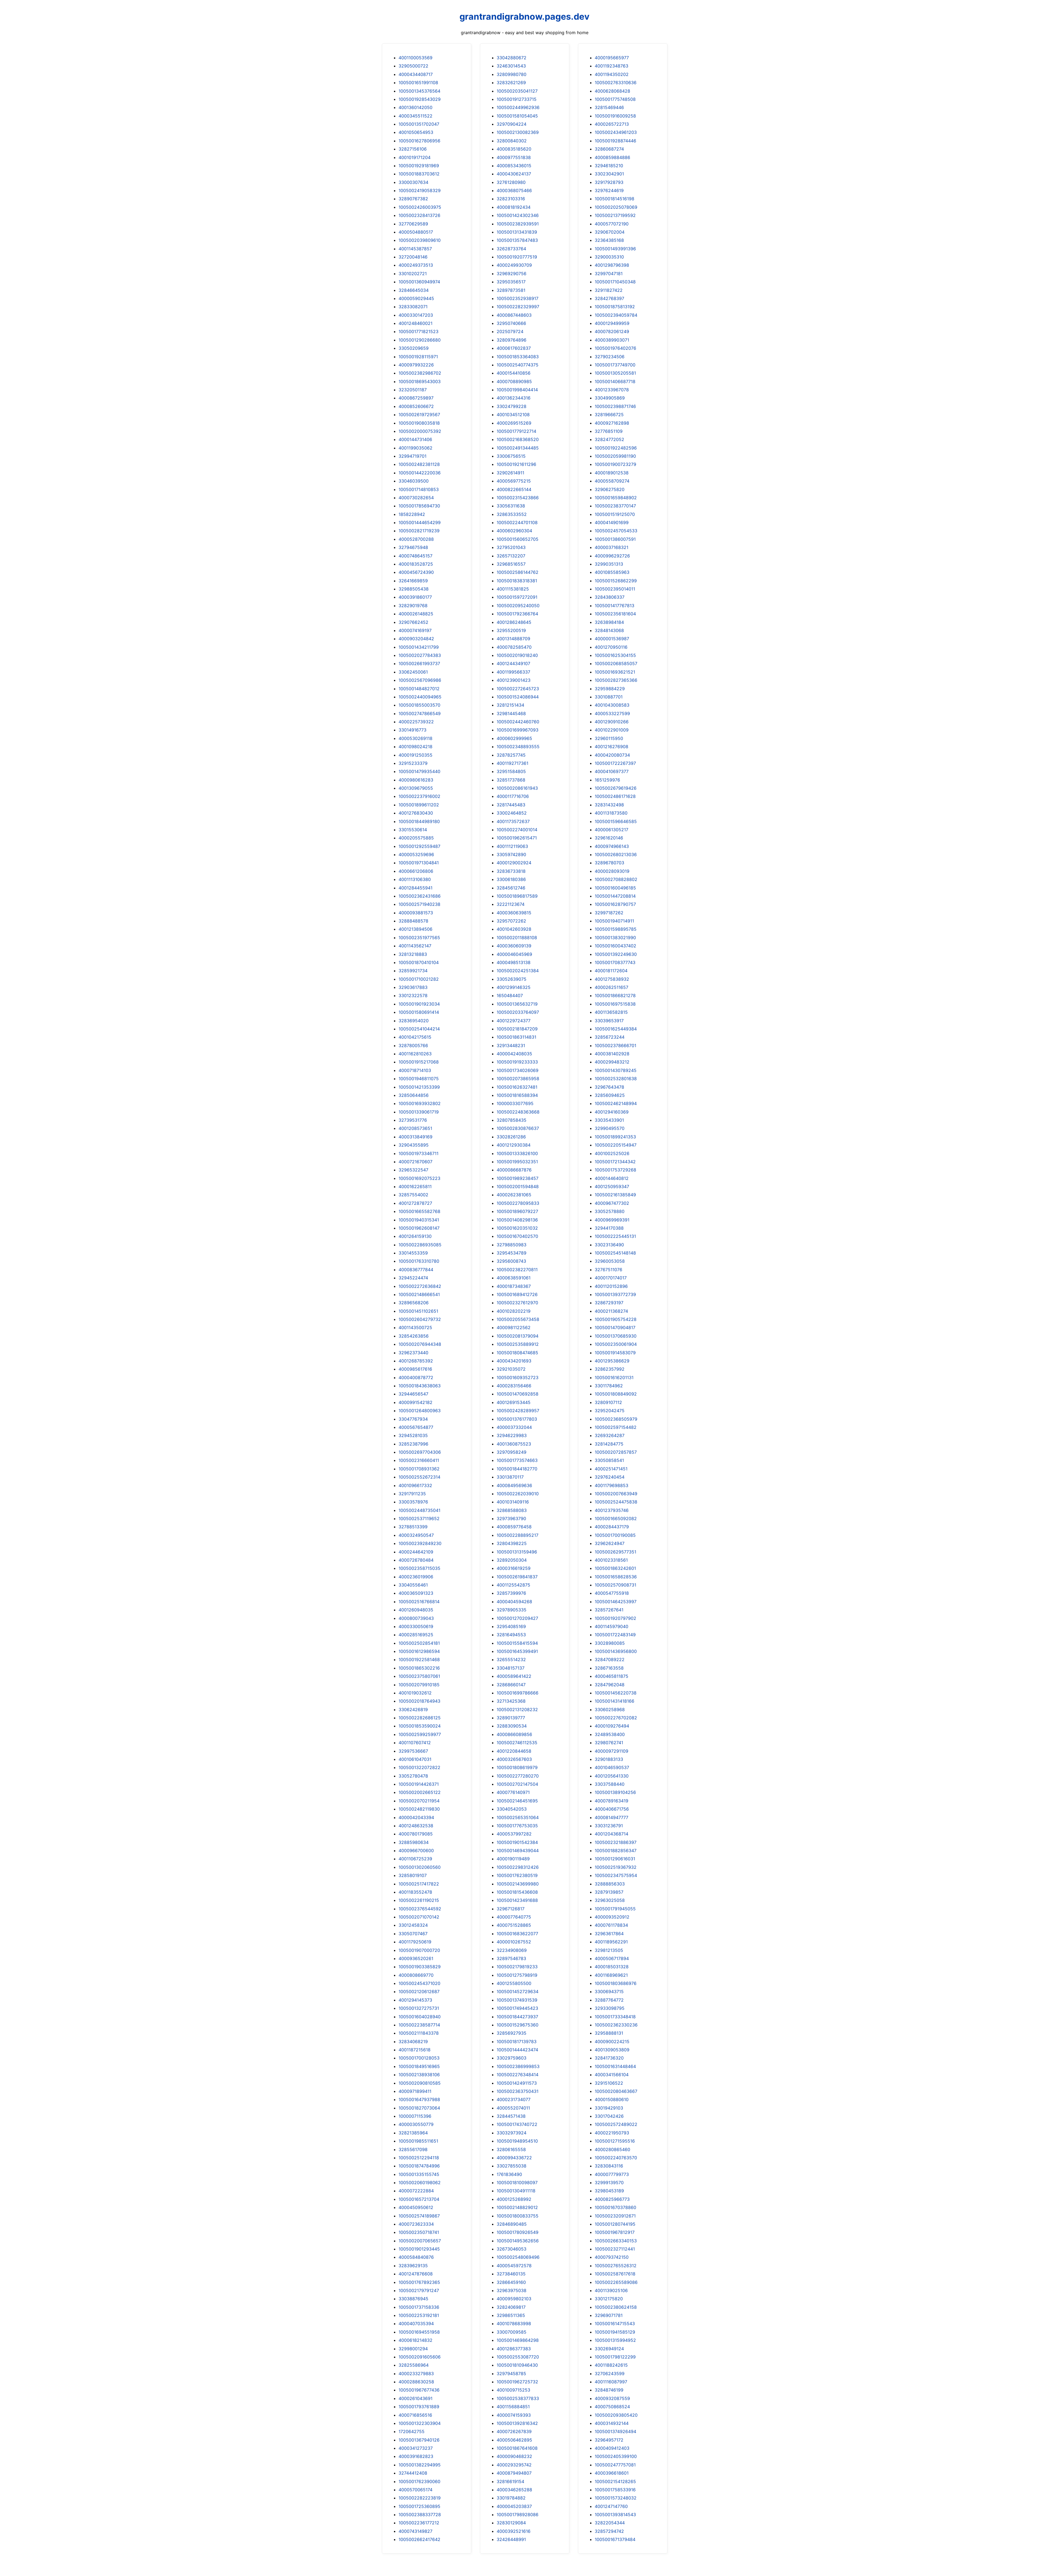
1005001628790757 (615, 904)
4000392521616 (514, 2531)
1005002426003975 (420, 207)
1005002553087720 (518, 2357)
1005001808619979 (517, 1767)
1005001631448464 (615, 2066)
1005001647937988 (419, 2099)
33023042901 (609, 174)
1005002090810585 (420, 2083)
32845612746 (511, 888)
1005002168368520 (518, 439)
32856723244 (610, 1037)
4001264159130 (415, 1236)
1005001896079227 (517, 1211)
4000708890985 (514, 381)
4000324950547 (416, 1535)
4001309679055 (416, 788)
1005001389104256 (615, 1792)
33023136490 (609, 1245)
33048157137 (511, 1668)
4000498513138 (514, 962)
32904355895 (414, 1145)
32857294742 (609, 2531)
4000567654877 (416, 1427)
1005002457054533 (616, 531)
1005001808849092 (616, 1394)
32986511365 (511, 2315)
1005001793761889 (419, 2407)
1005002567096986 (420, 680)
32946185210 (609, 166)
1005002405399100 (616, 2456)
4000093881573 (416, 913)
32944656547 (413, 1394)
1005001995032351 (517, 1162)
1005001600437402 (615, 946)
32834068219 (413, 2042)
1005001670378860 (615, 2207)
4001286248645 (514, 622)
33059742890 (511, 854)
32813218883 (413, 954)
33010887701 (609, 697)
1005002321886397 (616, 1842)
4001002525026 (612, 1153)
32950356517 (511, 282)
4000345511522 (416, 116)
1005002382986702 (420, 373)
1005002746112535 (517, 1743)
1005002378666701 (615, 1045)
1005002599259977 (420, 1734)
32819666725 (609, 415)
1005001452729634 (518, 1992)
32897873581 (511, 290)
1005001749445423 (517, 2008)
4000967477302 (612, 1203)
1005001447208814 (615, 896)
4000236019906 (416, 1577)
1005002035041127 (517, 91)
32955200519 (511, 630)
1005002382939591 (518, 224)
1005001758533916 (615, 2490)
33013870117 (510, 1477)
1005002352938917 (518, 298)
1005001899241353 (615, 1137)
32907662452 (413, 622)
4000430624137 (514, 174)
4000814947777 (612, 1817)
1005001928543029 (420, 99)
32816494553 (511, 1635)
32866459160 (511, 2282)
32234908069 (512, 1950)
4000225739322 (416, 722)
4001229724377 (514, 1021)
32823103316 (511, 199)
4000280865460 (612, 2149)
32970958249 (512, 1452)
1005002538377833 (518, 2398)
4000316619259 (514, 1568)
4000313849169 (416, 1137)
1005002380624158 (616, 2307)
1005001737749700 (615, 365)
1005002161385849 (615, 1195)
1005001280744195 (615, 2224)
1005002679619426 (616, 788)
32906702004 (610, 232)
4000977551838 (514, 157)
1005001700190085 (615, 1535)
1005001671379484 (615, 2539)
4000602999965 (514, 738)
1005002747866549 (420, 713)
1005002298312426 (518, 1867)
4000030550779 (416, 2124)
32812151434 (510, 705)
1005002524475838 (616, 1502)
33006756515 (511, 456)
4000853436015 (514, 166)
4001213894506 (416, 929)
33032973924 (512, 2133)
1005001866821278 (615, 995)
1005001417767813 (615, 606)
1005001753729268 (615, 1170)
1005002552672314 (419, 1477)
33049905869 (610, 398)
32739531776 (413, 1120)
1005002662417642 (419, 2539)
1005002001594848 (518, 1186)
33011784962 (609, 1386)
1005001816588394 (517, 1095)
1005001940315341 (419, 1220)
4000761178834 (611, 1925)
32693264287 (610, 1435)
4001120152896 (611, 1286)
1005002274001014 (517, 830)
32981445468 (511, 713)
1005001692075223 (419, 1178)
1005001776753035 (517, 1826)
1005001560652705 (518, 539)
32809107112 (608, 1402)
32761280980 (511, 182)
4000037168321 (612, 547)
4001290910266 (612, 722)
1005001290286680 (420, 340)
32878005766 (413, 1045)
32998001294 (413, 2349)
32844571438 (511, 2116)
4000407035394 (416, 2324)
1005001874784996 (419, 2166)
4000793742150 (612, 2257)
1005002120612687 (419, 1992)
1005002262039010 (518, 1494)
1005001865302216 (419, 1668)
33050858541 (609, 1460)
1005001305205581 (615, 373)
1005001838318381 (517, 581)
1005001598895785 (616, 929)
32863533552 (512, 514)
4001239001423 (514, 680)
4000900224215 (612, 2042)
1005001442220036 (420, 473)
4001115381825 (513, 589)
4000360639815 (514, 913)
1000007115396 (415, 2116)
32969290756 (512, 274)
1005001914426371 (419, 1784)
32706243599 (610, 2374)
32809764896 (512, 340)
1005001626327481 (517, 1087)
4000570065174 (416, 2490)
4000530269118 (416, 738)
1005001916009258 (615, 116)
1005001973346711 (419, 1153)
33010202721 (413, 274)
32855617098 (413, 2149)
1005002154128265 (615, 2481)
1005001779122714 (516, 431)
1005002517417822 (419, 1884)
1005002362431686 (420, 896)
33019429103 (609, 2108)
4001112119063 (512, 846)
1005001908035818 (419, 423)
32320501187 (413, 390)
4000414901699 (612, 522)
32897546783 (511, 1958)
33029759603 (512, 2058)
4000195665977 (612, 58)
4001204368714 (612, 1834)
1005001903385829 (420, 1967)
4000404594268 (514, 1602)
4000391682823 (416, 2456)
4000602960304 (514, 531)
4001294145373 (415, 2000)
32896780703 (609, 863)
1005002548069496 (518, 2257)
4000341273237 (416, 2448)
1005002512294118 (419, 2158)
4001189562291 (611, 1942)
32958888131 (609, 2033)
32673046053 (512, 2249)
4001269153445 (514, 1402)
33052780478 (413, 1776)
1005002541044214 (419, 1029)
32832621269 (511, 83)
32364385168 (609, 240)
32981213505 (609, 1950)
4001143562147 (415, 946)
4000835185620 (514, 149)
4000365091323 (416, 1593)
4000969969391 (612, 1220)
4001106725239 (415, 1859)
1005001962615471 (517, 838)
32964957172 (609, 2440)
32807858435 (512, 1120)
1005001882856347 (616, 1851)
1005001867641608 (517, 2448)
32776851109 (609, 431)
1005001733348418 (615, 2017)
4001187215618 (415, 2050)
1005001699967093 (518, 730)
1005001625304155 (615, 655)
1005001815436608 (517, 1892)
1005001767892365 (419, 2282)
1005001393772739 (615, 1294)
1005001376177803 (517, 1419)
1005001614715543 (615, 2324)
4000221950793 (612, 2133)
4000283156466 (514, 1386)
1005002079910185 (419, 1685)
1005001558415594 (517, 1643)
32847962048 (610, 1685)
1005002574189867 (419, 2216)
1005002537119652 (419, 1518)
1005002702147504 (517, 1784)
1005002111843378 (419, 2033)
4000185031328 (612, 1967)
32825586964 (414, 2365)
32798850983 (512, 1245)
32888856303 (610, 1884)
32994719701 (412, 456)
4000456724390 (416, 572)
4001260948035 (416, 1610)
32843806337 (610, 597)
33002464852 (512, 813)
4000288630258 (416, 2382)
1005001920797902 (615, 1618)
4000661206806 (416, 871)
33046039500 (414, 481)
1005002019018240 (517, 655)
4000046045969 (514, 954)
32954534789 (512, 1253)
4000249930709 (514, 265)
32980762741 (609, 1743)
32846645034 (414, 290)
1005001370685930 (616, 1336)
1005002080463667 (616, 2091)
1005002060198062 (420, 2183)
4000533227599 (612, 713)
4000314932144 (612, 2423)
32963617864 (609, 1934)
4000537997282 (514, 1834)
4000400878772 (416, 1377)
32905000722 (413, 66)
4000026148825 (416, 614)
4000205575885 (416, 838)
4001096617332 (415, 1485)
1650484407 (510, 995)
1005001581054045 (517, 116)
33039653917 (609, 1021)
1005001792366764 (517, 614)
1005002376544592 (420, 1909)
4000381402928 (612, 1054)
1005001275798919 (517, 1975)
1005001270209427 (517, 1618)
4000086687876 (514, 1170)
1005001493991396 (615, 249)
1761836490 (509, 2174)
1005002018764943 (419, 1701)
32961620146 (609, 838)
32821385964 (413, 2133)
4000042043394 (416, 1817)
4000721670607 (416, 1162)
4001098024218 (416, 747)
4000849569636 (514, 1485)
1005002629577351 (615, 1552)
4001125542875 (513, 1585)
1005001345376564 (419, 91)
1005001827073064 (419, 2108)
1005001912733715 (517, 99)
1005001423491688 (517, 1900)
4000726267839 (514, 2431)
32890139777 (511, 1718)
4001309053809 (612, 2050)
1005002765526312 (616, 2266)
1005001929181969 (419, 166)
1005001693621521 (615, 672)
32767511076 (609, 1270)
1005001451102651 (418, 1311)
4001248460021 (416, 323)
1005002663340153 (616, 2241)
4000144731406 (415, 439)
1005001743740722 (517, 2124)
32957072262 (511, 921)
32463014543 (511, 66)
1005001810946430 (517, 2365)
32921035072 (511, 1369)
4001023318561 (611, 1560)
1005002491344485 (518, 448)
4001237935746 (612, 1510)
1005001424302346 (518, 215)
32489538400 (610, 1734)
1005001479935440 (419, 771)
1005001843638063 (420, 1386)
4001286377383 (514, 2349)
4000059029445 (416, 298)
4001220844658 (514, 1751)
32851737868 (511, 780)
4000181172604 (611, 971)
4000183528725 (416, 564)
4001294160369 (612, 1112)
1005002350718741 (419, 2232)
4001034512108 (513, 415)
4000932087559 (612, 2398)
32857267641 (609, 1610)
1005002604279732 (420, 1319)
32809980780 (512, 74)
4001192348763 (612, 66)
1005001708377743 (615, 962)
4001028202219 (514, 1311)
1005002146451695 (517, 1801)
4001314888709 (513, 639)
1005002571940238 (419, 904)
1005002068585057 (616, 663)
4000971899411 (415, 2091)
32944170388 (609, 1228)
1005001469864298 (518, 2340)
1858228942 (412, 514)
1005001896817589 (517, 896)
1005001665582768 (419, 1211)
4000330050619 (416, 1626)
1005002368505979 (616, 1419)
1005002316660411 (419, 1460)
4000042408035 (514, 1054)
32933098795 (610, 2008)
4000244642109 (416, 1552)
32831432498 (609, 805)
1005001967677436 (419, 2390)
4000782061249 (612, 331)
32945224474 (413, 1278)
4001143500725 (415, 1327)
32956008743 (511, 1261)
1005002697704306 (420, 1452)
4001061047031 (415, 1759)
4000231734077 (514, 2099)
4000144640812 (612, 1178)
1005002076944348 (420, 1344)
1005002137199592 (615, 215)
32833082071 (413, 307)
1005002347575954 (616, 1875)
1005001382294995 (420, 2465)
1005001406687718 (615, 381)
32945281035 (413, 1435)
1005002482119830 (419, 1809)
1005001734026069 (518, 1070)
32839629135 (413, 2266)
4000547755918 (612, 1593)
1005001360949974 (419, 282)
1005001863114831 (516, 1037)
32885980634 (414, 1842)
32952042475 (610, 1411)
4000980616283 (416, 780)
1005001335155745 (419, 2174)
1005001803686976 (616, 1983)
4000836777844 (416, 1270)
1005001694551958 (419, 2332)
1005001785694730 (419, 506)
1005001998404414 (517, 390)
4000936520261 (416, 1958)
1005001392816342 (517, 2423)
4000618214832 (416, 2340)
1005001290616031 (615, 1859)
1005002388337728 (420, 2515)
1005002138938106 (419, 2075)
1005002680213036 (616, 854)
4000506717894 (612, 1958)
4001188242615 (611, 2365)
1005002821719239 (419, 531)
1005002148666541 (419, 1294)
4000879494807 (514, 2473)
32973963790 (511, 1518)
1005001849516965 (419, 2066)
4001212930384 (514, 1145)
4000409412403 (612, 2448)
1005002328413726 (419, 215)
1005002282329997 (518, 307)
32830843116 (609, 2166)
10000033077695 (515, 1103)
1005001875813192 (615, 307)
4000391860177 (415, 597)
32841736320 (609, 2058)
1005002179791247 (419, 2290)
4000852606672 (416, 406)
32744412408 (413, 2473)
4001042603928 (514, 929)
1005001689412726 (517, 1294)
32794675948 (413, 547)
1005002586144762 (518, 572)
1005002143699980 (518, 1884)
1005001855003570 (419, 705)
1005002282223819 (420, 2498)
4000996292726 (612, 556)
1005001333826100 (517, 1153)
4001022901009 (612, 730)
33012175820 (609, 2299)
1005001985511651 (418, 2141)
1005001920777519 (517, 257)
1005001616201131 (614, 1377)
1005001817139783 (517, 2042)
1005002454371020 (419, 1983)
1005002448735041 (419, 1510)
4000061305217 (612, 830)
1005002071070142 (419, 1917)
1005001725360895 (419, 2506)
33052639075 (512, 979)
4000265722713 (612, 124)
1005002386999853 (518, 2066)
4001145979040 (612, 1626)
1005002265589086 (616, 2282)
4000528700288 (416, 539)
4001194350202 (612, 74)
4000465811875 (612, 1676)
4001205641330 (612, 1776)
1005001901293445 (419, 2249)
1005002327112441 (615, 2249)
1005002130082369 (518, 132)
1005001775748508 (615, 99)
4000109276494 (612, 1726)
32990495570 (610, 1128)
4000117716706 (513, 796)
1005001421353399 (419, 1087)
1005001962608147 (419, 1228)
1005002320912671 (615, 2216)
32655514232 (511, 1659)
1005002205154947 (616, 1145)
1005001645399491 (517, 1651)
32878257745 (511, 755)
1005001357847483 (517, 240)
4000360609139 (514, 946)
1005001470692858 (518, 1394)
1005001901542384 (517, 1842)
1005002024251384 (518, 971)
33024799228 (512, 406)
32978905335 (512, 1610)
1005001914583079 (615, 1353)
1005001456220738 (616, 1693)
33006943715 (609, 1992)
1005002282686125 (420, 1718)
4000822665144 (514, 489)
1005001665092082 (616, 1518)
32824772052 (609, 439)
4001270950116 (611, 647)
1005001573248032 (616, 2498)
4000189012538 (612, 473)
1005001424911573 (517, 2083)
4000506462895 (514, 2440)
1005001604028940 (420, 2017)
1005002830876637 (518, 1128)
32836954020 (414, 1021)
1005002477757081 (615, 2465)
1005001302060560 (420, 1867)
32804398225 (512, 1543)
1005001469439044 (518, 1851)
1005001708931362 (419, 1469)
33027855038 (512, 2166)
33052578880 (610, 1211)
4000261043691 (416, 2398)
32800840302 (512, 141)
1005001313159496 (517, 1552)
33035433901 (609, 1120)
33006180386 (511, 879)
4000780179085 (416, 1834)
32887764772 (609, 2000)
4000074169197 (415, 630)
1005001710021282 (419, 979)
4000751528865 (514, 1925)
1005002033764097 (518, 1012)
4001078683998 (514, 2324)
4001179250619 (415, 1942)
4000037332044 (514, 1427)
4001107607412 (415, 1743)
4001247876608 (416, 2274)
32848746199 (609, 2390)
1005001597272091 (517, 597)
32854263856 (414, 1336)
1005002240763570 (616, 2158)
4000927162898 (612, 423)
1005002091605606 (420, 2357)
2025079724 (510, 331)
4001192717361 (512, 763)
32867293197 (609, 1303)
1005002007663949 (616, 1494)
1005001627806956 (419, 141)
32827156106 (413, 149)
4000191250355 (416, 755)
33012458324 (413, 1925)
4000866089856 (514, 1734)
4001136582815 (611, 1012)
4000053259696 (416, 854)
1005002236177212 (419, 2523)
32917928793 (609, 182)
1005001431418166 (615, 1701)
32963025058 (610, 1900)
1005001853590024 (420, 1726)
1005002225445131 (615, 1236)
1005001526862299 (616, 581)
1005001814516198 (615, 199)
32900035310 (609, 257)
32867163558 (609, 1668)
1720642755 (412, 2431)
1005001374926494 (615, 2431)
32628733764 (511, 249)
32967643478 (609, 1087)
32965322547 (413, 1170)
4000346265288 (514, 2490)
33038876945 (413, 2299)
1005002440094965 (420, 697)
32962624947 (610, 1543)
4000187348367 (514, 1286)
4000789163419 (612, 1801)
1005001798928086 (518, 2515)
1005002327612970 (517, 1303)
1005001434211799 (419, 647)
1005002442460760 (518, 722)
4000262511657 (612, 987)
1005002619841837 (517, 1577)
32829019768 (413, 606)
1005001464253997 (616, 1602)
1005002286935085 (420, 1245)
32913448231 (511, 1045)
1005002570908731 (615, 1585)
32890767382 (413, 199)
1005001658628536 (616, 1577)
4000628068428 (612, 91)
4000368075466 (514, 190)
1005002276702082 (616, 1718)
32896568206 (414, 1303)
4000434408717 (416, 74)
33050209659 (414, 348)
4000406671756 (612, 1809)
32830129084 (511, 2523)
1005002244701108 (517, 522)
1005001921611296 (516, 464)
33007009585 (512, 2332)
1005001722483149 (615, 1635)
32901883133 (609, 1759)
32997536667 (413, 1751)
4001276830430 (416, 813)
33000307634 (413, 182)
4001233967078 (612, 390)
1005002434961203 (616, 132)
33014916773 (412, 730)
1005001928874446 (615, 141)
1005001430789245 (616, 1070)
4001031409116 (513, 1502)
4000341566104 (612, 2075)
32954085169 (511, 1626)
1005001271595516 (615, 2141)
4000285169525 (416, 1635)
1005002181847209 (517, 1029)
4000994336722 (514, 2158)
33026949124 (609, 2349)
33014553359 (413, 1253)
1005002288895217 (518, 1535)
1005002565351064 (518, 1817)
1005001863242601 (615, 1568)
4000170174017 (611, 1278)
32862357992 (610, 1369)
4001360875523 (514, 1444)
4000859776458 (514, 1527)
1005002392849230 (420, 1543)
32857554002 (413, 1195)
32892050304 (512, 1560)
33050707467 (413, 1934)
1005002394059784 (616, 315)
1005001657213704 (419, 2199)
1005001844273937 (517, 2017)
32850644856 (414, 1095)
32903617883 (413, 987)
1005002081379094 (518, 1336)
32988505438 (414, 589)
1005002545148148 (615, 1253)
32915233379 (413, 763)
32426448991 (511, 2539)
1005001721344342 (615, 1162)
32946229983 (512, 1435)
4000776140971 (513, 1792)
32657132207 (511, 556)
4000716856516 (415, 2415)
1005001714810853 (419, 489)
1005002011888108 (517, 938)
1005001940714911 (614, 921)
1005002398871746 (615, 406)
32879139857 (609, 1892)
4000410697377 (612, 771)
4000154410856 (514, 373)
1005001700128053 (419, 2058)
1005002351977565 (419, 938)
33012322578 (413, 995)
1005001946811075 (419, 1079)
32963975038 (512, 2290)
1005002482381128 (419, 464)
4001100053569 (416, 58)
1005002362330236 (616, 2025)
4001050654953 (416, 132)
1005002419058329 (420, 190)
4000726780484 (416, 1560)
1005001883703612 (419, 174)
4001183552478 (415, 1892)
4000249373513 (416, 265)
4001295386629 (612, 1361)
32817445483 (511, 805)
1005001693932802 (420, 1103)
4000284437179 (612, 1527)
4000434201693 (514, 1361)
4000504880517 (416, 232)
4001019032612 (415, 1693)
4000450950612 (416, 2207)
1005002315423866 (518, 498)
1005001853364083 (518, 357)
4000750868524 (612, 2407)
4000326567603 (514, 1759)
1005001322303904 (420, 2423)
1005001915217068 (419, 1062)
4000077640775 (514, 1917)
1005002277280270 (518, 1776)
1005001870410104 (419, 962)
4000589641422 (514, 1676)
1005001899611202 (419, 805)
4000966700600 (416, 1851)
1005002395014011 (615, 589)
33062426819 (413, 1709)
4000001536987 (612, 639)
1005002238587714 (419, 2025)
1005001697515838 (615, 1004)
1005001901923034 (419, 1004)
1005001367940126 (419, 2440)
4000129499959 (612, 323)
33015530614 (413, 830)
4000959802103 (514, 2299)
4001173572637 (513, 821)
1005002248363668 (518, 1112)
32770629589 (413, 224)
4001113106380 (415, 879)
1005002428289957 (518, 1411)
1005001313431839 (517, 232)
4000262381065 (514, 1195)
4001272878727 (415, 1203)
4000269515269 (514, 423)
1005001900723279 (615, 464)
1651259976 (607, 780)
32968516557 (511, 564)
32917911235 (412, 1494)
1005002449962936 (518, 107)
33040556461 (413, 1585)
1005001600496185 (615, 888)
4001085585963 (612, 572)
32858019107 (413, 1875)
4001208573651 (415, 1128)
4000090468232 (514, 2456)
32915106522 (609, 2083)
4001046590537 (612, 1767)
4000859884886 (612, 157)
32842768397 (609, 298)
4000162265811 (415, 1186)
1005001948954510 (517, 2141)
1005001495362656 (518, 2241)
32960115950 (609, 738)
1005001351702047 (419, 124)
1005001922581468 (419, 1659)
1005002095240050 (518, 606)
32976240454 (610, 1477)
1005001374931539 (517, 2000)
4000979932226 (416, 365)
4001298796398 (612, 265)
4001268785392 (416, 1361)
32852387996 (413, 1444)
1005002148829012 (517, 2207)
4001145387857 (415, 249)
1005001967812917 (615, 2232)
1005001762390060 (419, 2481)
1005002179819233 (517, 1967)
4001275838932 (612, 979)
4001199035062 (416, 448)
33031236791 (609, 1826)
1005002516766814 (419, 1602)
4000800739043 (416, 1618)
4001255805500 (514, 1983)
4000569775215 (514, 481)
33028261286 (511, 1137)
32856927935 (512, 2033)
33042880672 (512, 58)
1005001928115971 (418, 357)
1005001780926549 (518, 2232)
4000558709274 (612, 481)
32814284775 (609, 1444)
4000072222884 (416, 2191)
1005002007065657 (420, 2241)
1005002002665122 (420, 1792)
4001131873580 (611, 813)
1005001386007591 (615, 539)
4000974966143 (612, 846)
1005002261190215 (419, 1900)
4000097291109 (612, 1751)
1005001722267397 (615, 763)
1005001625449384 (616, 1029)
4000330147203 (416, 315)
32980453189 (609, 2191)
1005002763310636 (616, 83)
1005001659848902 (616, 498)
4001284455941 (416, 888)
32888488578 (413, 921)
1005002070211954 (419, 1801)
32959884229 (610, 689)
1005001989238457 (518, 1178)
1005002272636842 (420, 1286)
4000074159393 (514, 2415)
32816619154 (510, 2481)
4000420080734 (612, 755)
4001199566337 (513, 672)
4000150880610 (612, 2099)
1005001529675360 (518, 2025)
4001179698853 (612, 1485)
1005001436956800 (616, 1651)
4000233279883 (416, 2374)
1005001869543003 (420, 381)
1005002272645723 (518, 689)
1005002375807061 (419, 1676)
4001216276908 (612, 747)
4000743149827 (416, 2531)
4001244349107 (513, 663)
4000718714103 (415, 1070)
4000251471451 (611, 1469)
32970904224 (512, 124)
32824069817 (511, 2307)
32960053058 (610, 1261)
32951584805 (511, 771)
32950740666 (511, 323)
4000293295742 (514, 2465)
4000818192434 (514, 207)
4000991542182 (416, 1402)
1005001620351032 (517, 1228)
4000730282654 (416, 498)
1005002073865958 (518, 1079)
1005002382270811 (517, 1270)
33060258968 (610, 1709)
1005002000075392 (420, 431)
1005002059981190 (615, 456)
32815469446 (609, 107)
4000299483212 (612, 1062)
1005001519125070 (615, 514)
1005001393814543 (615, 2515)
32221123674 (511, 904)
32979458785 (511, 2374)
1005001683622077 (517, 1934)
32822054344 (610, 2523)
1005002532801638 (616, 1079)
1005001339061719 (419, 1112)
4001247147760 (611, 2506)
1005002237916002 (419, 796)
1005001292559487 (419, 846)
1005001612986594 (419, 1651)
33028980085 (610, 1643)
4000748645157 (416, 556)
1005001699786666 (518, 1693)
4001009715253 (513, 2390)
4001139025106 (611, 2290)
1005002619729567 (419, 415)
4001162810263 (415, 1054)
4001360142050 (416, 107)
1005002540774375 (518, 365)
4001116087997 (611, 2382)
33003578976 (413, 1502)
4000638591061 (514, 1278)
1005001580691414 (419, 1012)
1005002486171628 (615, 796)
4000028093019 (612, 871)
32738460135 (511, 2274)
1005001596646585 (616, 821)
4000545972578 (514, 2266)
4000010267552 (514, 1942)
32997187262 (609, 913)
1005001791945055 (615, 1909)
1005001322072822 (419, 1767)
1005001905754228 (616, 1319)
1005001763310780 (419, 1261)
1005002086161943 (517, 788)
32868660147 (511, 1685)
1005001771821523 (419, 331)
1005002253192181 (419, 2315)
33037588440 (610, 1784)
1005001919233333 (517, 1062)
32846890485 (512, 2224)
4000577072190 (612, 224)
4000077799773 (612, 2174)
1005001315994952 (615, 2340)
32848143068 (609, 630)
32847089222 (610, 1659)
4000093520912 (612, 1917)
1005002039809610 (420, 240)
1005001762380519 (517, 1875)
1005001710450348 (615, 282)
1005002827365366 (616, 680)
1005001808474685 (517, 1353)
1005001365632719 (517, 1004)
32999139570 (609, 2183)
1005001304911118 (516, 2191)
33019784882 (511, 2498)
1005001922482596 (616, 448)
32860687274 (609, 149)
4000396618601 (612, 2473)
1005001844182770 (517, 1469)
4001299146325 (514, 987)
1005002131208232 (517, 1709)
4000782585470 (514, 647)
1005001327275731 (419, 2008)
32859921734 (413, 971)
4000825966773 (612, 2199)
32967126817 (511, 1909)
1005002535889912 (518, 1344)
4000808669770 (416, 1975)
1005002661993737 (419, 663)
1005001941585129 (615, 2332)
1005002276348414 (518, 2075)
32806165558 (511, 2149)
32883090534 (512, 1726)
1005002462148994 (616, 1103)
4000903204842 (416, 639)
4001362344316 (514, 398)
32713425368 (511, 1701)
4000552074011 (513, 2108)
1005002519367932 (616, 1867)
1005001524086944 (518, 697)
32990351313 (609, 564)
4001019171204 (415, 157)
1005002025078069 (616, 207)
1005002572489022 (616, 2124)
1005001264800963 (420, 1411)
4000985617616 (415, 1369)
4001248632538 (416, 1826)
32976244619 (609, 190)
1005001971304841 (419, 863)
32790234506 (610, 357)
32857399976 (511, 1593)
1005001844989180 (419, 821)
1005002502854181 (419, 1643)
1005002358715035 (419, 1568)
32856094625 (610, 1095)
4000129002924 (514, 863)
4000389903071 (612, 340)
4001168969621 (611, 1975)
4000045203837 (514, 2506)
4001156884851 (513, 2407)
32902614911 (510, 473)
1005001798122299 (615, 2357)
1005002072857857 (616, 1452)
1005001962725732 (517, 2382)
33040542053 (512, 1809)
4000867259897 (416, 398)
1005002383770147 (615, 506)
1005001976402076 (615, 348)
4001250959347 (612, 1186)
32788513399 (413, 1527)
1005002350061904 (616, 1344)
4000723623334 (416, 2224)
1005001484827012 (419, 689)
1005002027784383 (420, 655)
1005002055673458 (518, 1319)
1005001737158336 (419, 2307)
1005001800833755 (518, 2216)
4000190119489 (513, 1859)
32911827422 (609, 290)
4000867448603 (514, 315)
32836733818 (511, 871)
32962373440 (413, 1353)
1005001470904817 (615, 1327)
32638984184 (609, 622)
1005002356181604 (615, 614)
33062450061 (413, 672)
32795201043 (511, 547)
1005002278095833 (518, 1203)
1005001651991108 (418, 83)
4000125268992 (514, 2199)
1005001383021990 (615, 938)
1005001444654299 (420, 522)
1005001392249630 (616, 954)
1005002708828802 (616, 879)
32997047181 (609, 274)
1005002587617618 (615, 2274)
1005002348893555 (518, 747)
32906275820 (610, 489)
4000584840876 (416, 2257)
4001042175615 (415, 1037)
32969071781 (609, 2315)
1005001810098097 (517, 2183)
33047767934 (413, 1419)
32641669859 (413, 581)
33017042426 (609, 2116)
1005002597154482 (616, 1427)
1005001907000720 (419, 1950)
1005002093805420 (616, 2415)
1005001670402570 (517, 1236)
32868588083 (512, 1510)
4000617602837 (514, 348)
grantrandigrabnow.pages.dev (524, 17)
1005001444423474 (517, 2050)
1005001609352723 (518, 1377)
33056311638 (511, 506)
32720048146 (413, 257)
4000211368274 (611, 1311)
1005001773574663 (517, 1460)
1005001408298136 (517, 1220)
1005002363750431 (518, 2091)
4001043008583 (612, 705)
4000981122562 (514, 1327)
